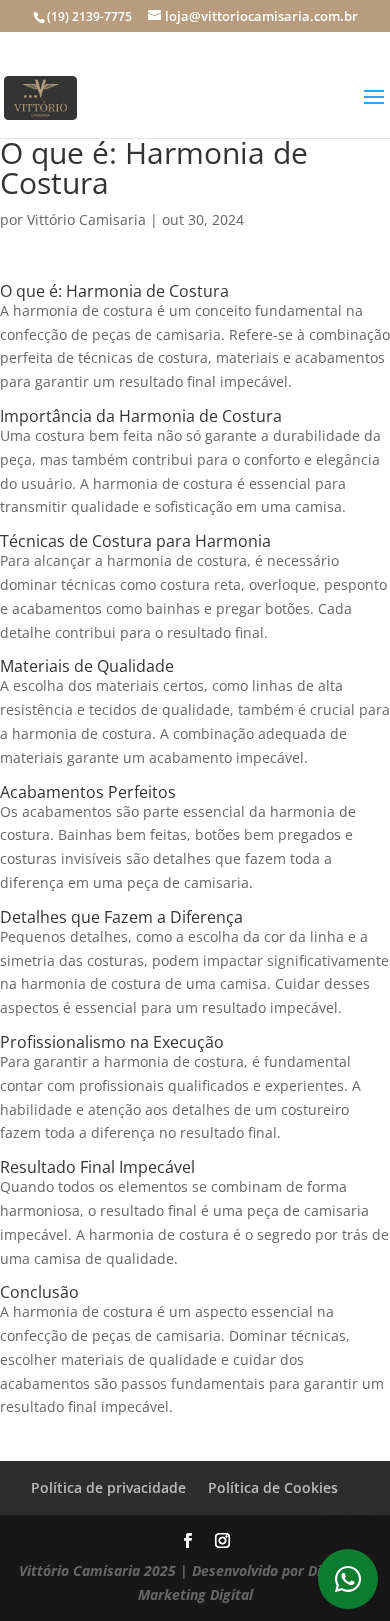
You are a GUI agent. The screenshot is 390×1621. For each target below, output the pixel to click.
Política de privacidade (108, 1487)
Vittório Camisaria (86, 219)
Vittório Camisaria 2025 (97, 1570)
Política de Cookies (273, 1487)
